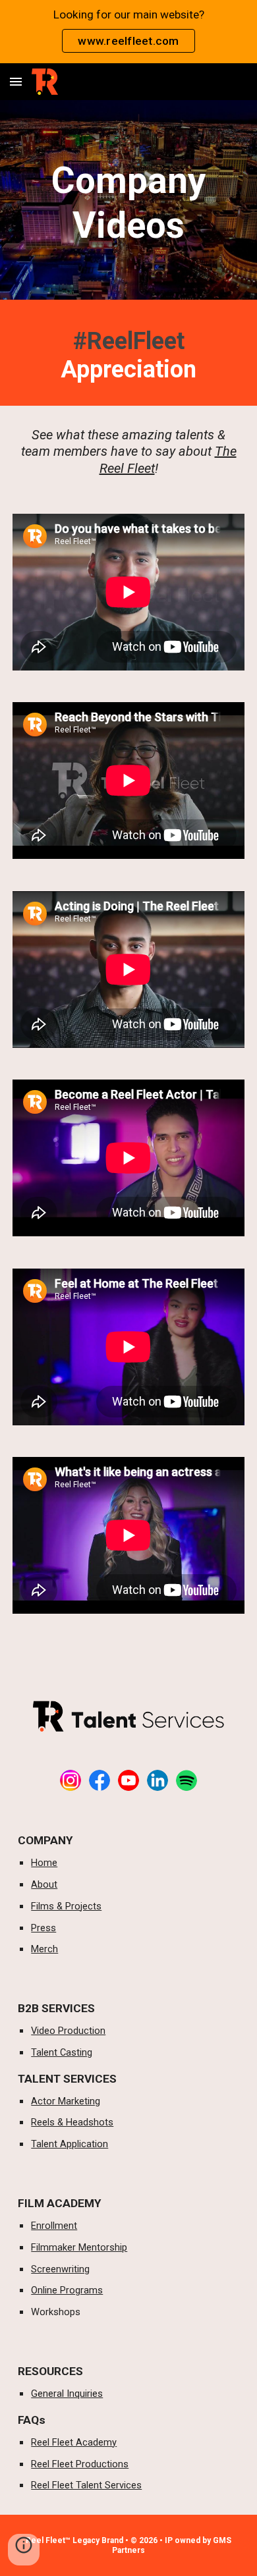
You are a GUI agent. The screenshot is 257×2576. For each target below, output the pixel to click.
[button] (16, 81)
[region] (128, 32)
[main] (128, 203)
